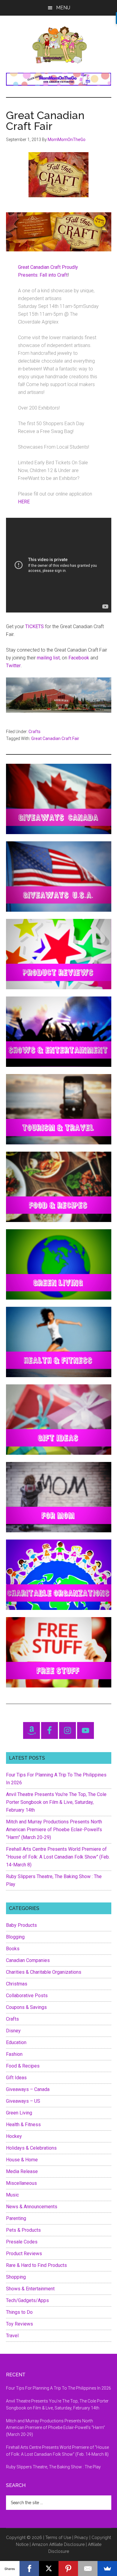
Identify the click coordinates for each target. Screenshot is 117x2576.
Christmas (17, 1984)
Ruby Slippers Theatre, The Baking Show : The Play (53, 2467)
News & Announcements (32, 2207)
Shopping (16, 2277)
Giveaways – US (23, 2101)
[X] (49, 2568)
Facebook (79, 658)
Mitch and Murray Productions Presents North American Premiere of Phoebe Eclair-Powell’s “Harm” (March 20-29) (54, 1830)
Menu (63, 8)
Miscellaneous (21, 2183)
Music (12, 2195)
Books (13, 1949)
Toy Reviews (19, 2324)
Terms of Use (58, 2538)
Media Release (22, 2171)
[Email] (88, 2568)
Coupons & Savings (26, 2007)
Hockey (14, 2136)
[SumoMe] (107, 2568)
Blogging (15, 1937)
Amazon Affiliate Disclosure (58, 2544)
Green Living (19, 2113)
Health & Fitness (23, 2125)
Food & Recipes (23, 2066)
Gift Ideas (16, 2078)
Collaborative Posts (27, 1996)
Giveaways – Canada (28, 2089)
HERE (24, 502)
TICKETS (34, 626)
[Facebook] (29, 2568)
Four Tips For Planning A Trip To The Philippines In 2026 (58, 2388)
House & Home (22, 2160)
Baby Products (21, 1925)
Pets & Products (23, 2230)
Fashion (14, 2054)
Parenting (16, 2218)
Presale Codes (22, 2242)
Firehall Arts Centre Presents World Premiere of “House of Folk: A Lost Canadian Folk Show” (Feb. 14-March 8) (58, 1857)
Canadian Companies (28, 1960)
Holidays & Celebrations (31, 2148)
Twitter (13, 666)
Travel (12, 2336)
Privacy (81, 2538)
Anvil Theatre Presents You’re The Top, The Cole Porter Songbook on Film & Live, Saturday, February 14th (56, 1802)
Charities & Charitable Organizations (44, 1972)
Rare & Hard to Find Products (36, 2265)
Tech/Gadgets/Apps (27, 2300)
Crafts (34, 732)
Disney (13, 2031)
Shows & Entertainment (30, 2289)
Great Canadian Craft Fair (55, 738)
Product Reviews (24, 2254)
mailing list (48, 658)
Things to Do (19, 2312)
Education (16, 2042)
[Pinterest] (68, 2568)
